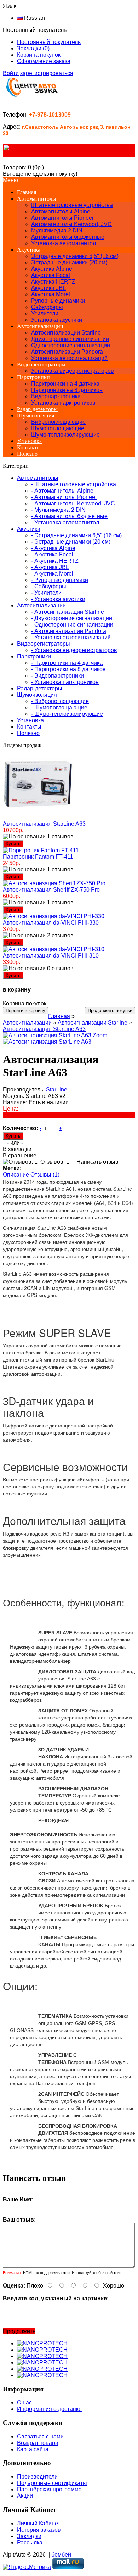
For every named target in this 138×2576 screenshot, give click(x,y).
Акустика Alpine (52, 269)
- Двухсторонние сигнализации (72, 618)
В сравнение (20, 1155)
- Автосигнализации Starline (68, 612)
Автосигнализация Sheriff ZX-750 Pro (51, 890)
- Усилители (46, 593)
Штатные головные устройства (72, 205)
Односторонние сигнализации (71, 345)
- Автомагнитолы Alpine (62, 491)
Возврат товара (38, 2443)
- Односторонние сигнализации (72, 625)
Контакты (29, 447)
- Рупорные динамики (60, 580)
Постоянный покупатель (49, 42)
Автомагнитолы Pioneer (62, 218)
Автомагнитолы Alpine (61, 211)
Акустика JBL (48, 288)
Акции (25, 2496)
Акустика (29, 250)
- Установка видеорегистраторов (74, 650)
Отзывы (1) (45, 1175)
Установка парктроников (63, 403)
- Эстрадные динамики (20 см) (71, 542)
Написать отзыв (97, 1162)
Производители (37, 2477)
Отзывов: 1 (55, 1162)
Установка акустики (57, 320)
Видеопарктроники (56, 396)
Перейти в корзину (25, 1011)
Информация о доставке (49, 2409)
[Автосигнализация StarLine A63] (47, 1042)
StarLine (57, 1090)
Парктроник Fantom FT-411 (38, 857)
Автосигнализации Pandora (67, 352)
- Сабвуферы (49, 586)
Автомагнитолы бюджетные (68, 237)
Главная (59, 1016)
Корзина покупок (39, 55)
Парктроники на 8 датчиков (67, 390)
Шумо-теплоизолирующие (65, 435)
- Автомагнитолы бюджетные (69, 516)
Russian (34, 18)
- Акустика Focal (52, 554)
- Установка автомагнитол (65, 523)
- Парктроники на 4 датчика (67, 663)
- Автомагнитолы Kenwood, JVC (73, 503)
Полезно (27, 454)
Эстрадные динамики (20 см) (69, 262)
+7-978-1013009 (50, 115)
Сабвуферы (47, 307)
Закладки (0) (33, 48)
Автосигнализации (40, 326)
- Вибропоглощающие (60, 701)
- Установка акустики (58, 599)
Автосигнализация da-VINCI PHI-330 (51, 923)
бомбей (61, 2555)
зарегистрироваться (47, 73)
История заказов (39, 2530)
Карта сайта (33, 2449)
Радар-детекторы (37, 409)
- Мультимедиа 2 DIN (58, 510)
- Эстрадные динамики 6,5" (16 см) (76, 535)
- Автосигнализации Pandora (69, 631)
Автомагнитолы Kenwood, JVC (71, 224)
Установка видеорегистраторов (73, 371)
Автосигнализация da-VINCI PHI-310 (51, 956)
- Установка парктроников (65, 682)
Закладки (29, 2536)
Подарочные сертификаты (52, 2483)
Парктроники (33, 377)
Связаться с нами (40, 2437)
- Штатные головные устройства (74, 484)
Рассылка (30, 2543)
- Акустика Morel (52, 574)
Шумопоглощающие (58, 428)
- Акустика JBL (50, 567)
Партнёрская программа (49, 2489)
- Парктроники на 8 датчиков (68, 669)
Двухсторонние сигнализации (70, 339)
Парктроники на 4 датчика (65, 384)
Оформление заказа (44, 61)
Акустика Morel (51, 294)
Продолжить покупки (110, 1011)
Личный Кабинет (39, 2523)
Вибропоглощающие (58, 422)
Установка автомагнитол (64, 243)
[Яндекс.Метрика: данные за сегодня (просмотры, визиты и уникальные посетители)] (27, 2567)
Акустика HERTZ (53, 282)
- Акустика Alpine (53, 548)
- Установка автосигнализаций (71, 637)
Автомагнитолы (37, 199)
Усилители (45, 313)
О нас (24, 2403)
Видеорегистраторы (41, 364)
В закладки (17, 1149)
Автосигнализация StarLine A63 (44, 824)
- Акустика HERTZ (55, 561)
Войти (11, 73)
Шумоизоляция (36, 416)
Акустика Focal (51, 275)
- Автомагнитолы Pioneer (64, 497)
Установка (29, 441)
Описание (16, 1175)
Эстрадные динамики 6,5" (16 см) (75, 256)
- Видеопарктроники (57, 676)
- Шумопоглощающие (59, 708)
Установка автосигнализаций (69, 358)
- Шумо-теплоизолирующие (67, 714)
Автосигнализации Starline (66, 333)
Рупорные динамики (58, 301)
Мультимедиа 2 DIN (57, 231)
